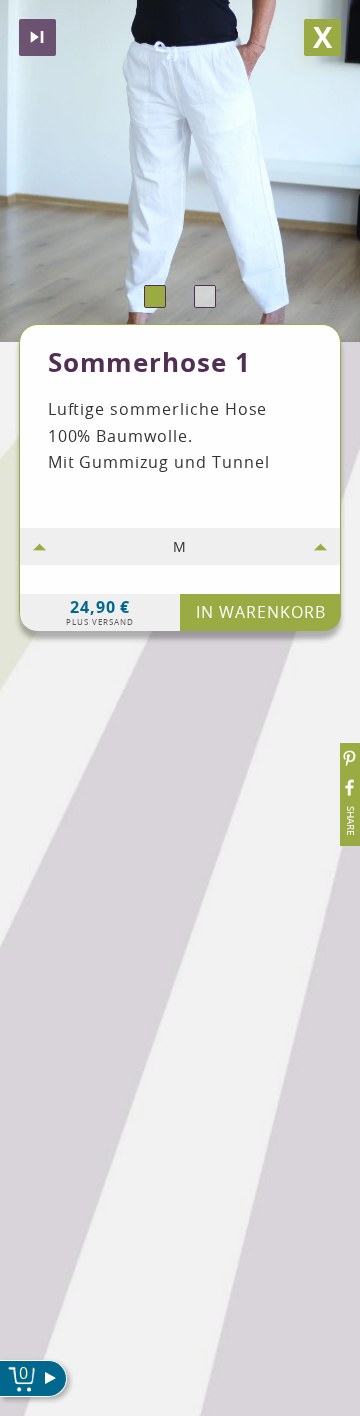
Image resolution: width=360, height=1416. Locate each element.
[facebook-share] (350, 787)
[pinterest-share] (350, 758)
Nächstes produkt (37, 37)
